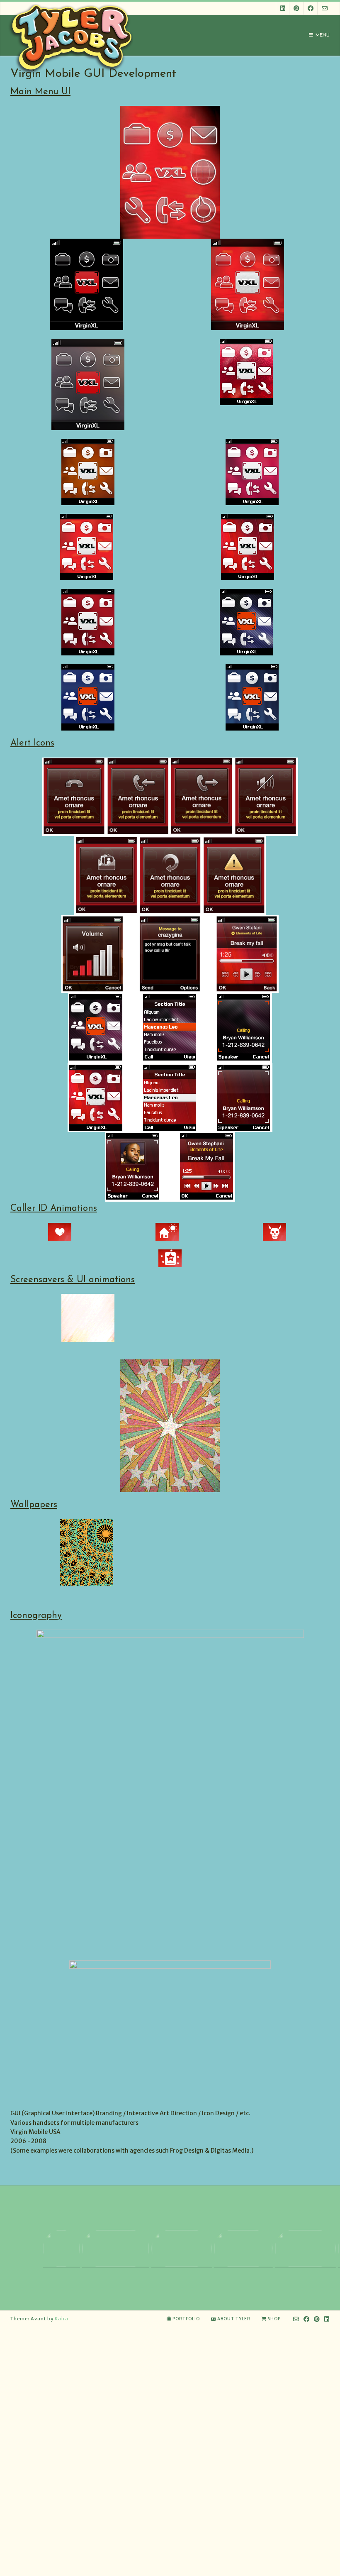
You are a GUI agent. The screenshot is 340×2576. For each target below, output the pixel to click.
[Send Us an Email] (325, 8)
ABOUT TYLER (234, 2319)
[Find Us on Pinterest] (296, 8)
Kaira (62, 2319)
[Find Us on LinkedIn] (283, 8)
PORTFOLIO (186, 2319)
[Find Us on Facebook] (311, 8)
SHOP (274, 2319)
